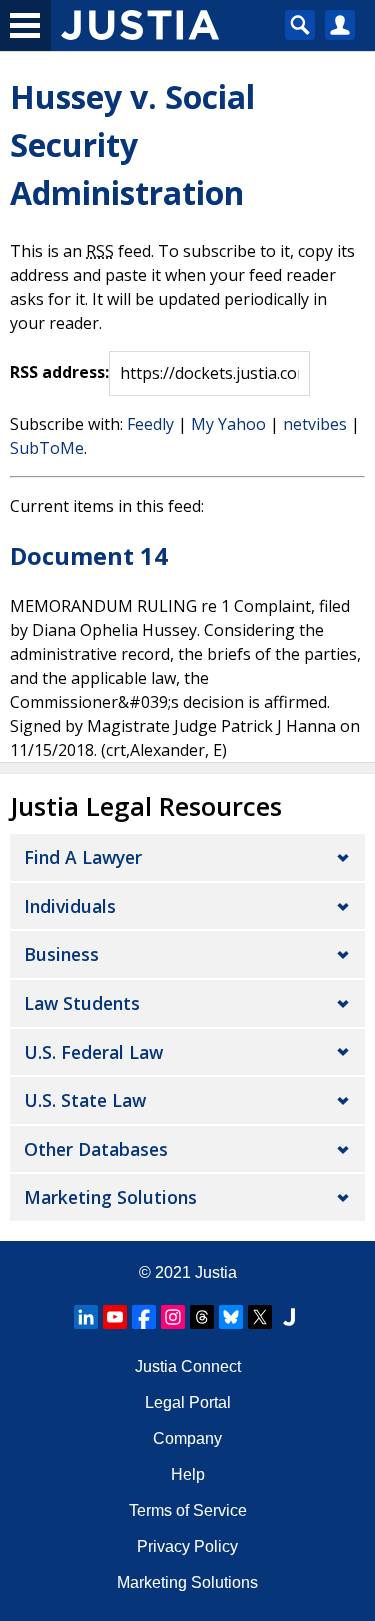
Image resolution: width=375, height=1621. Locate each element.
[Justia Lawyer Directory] (289, 1317)
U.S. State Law (85, 1100)
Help (188, 1474)
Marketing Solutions (110, 1197)
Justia (216, 1272)
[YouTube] (115, 1317)
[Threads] (202, 1317)
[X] (260, 1317)
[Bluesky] (231, 1317)
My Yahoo (228, 424)
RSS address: (59, 372)
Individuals (70, 906)
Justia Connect (188, 1366)
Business (61, 954)
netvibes (315, 424)
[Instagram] (173, 1317)
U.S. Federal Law (93, 1052)
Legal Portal (188, 1402)
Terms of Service (188, 1510)
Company (187, 1438)
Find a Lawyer (83, 857)
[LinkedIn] (86, 1317)
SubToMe (47, 448)
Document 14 (89, 555)
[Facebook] (144, 1317)
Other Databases (96, 1149)
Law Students (82, 1003)
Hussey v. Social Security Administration (132, 144)
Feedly (150, 424)
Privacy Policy (187, 1546)
